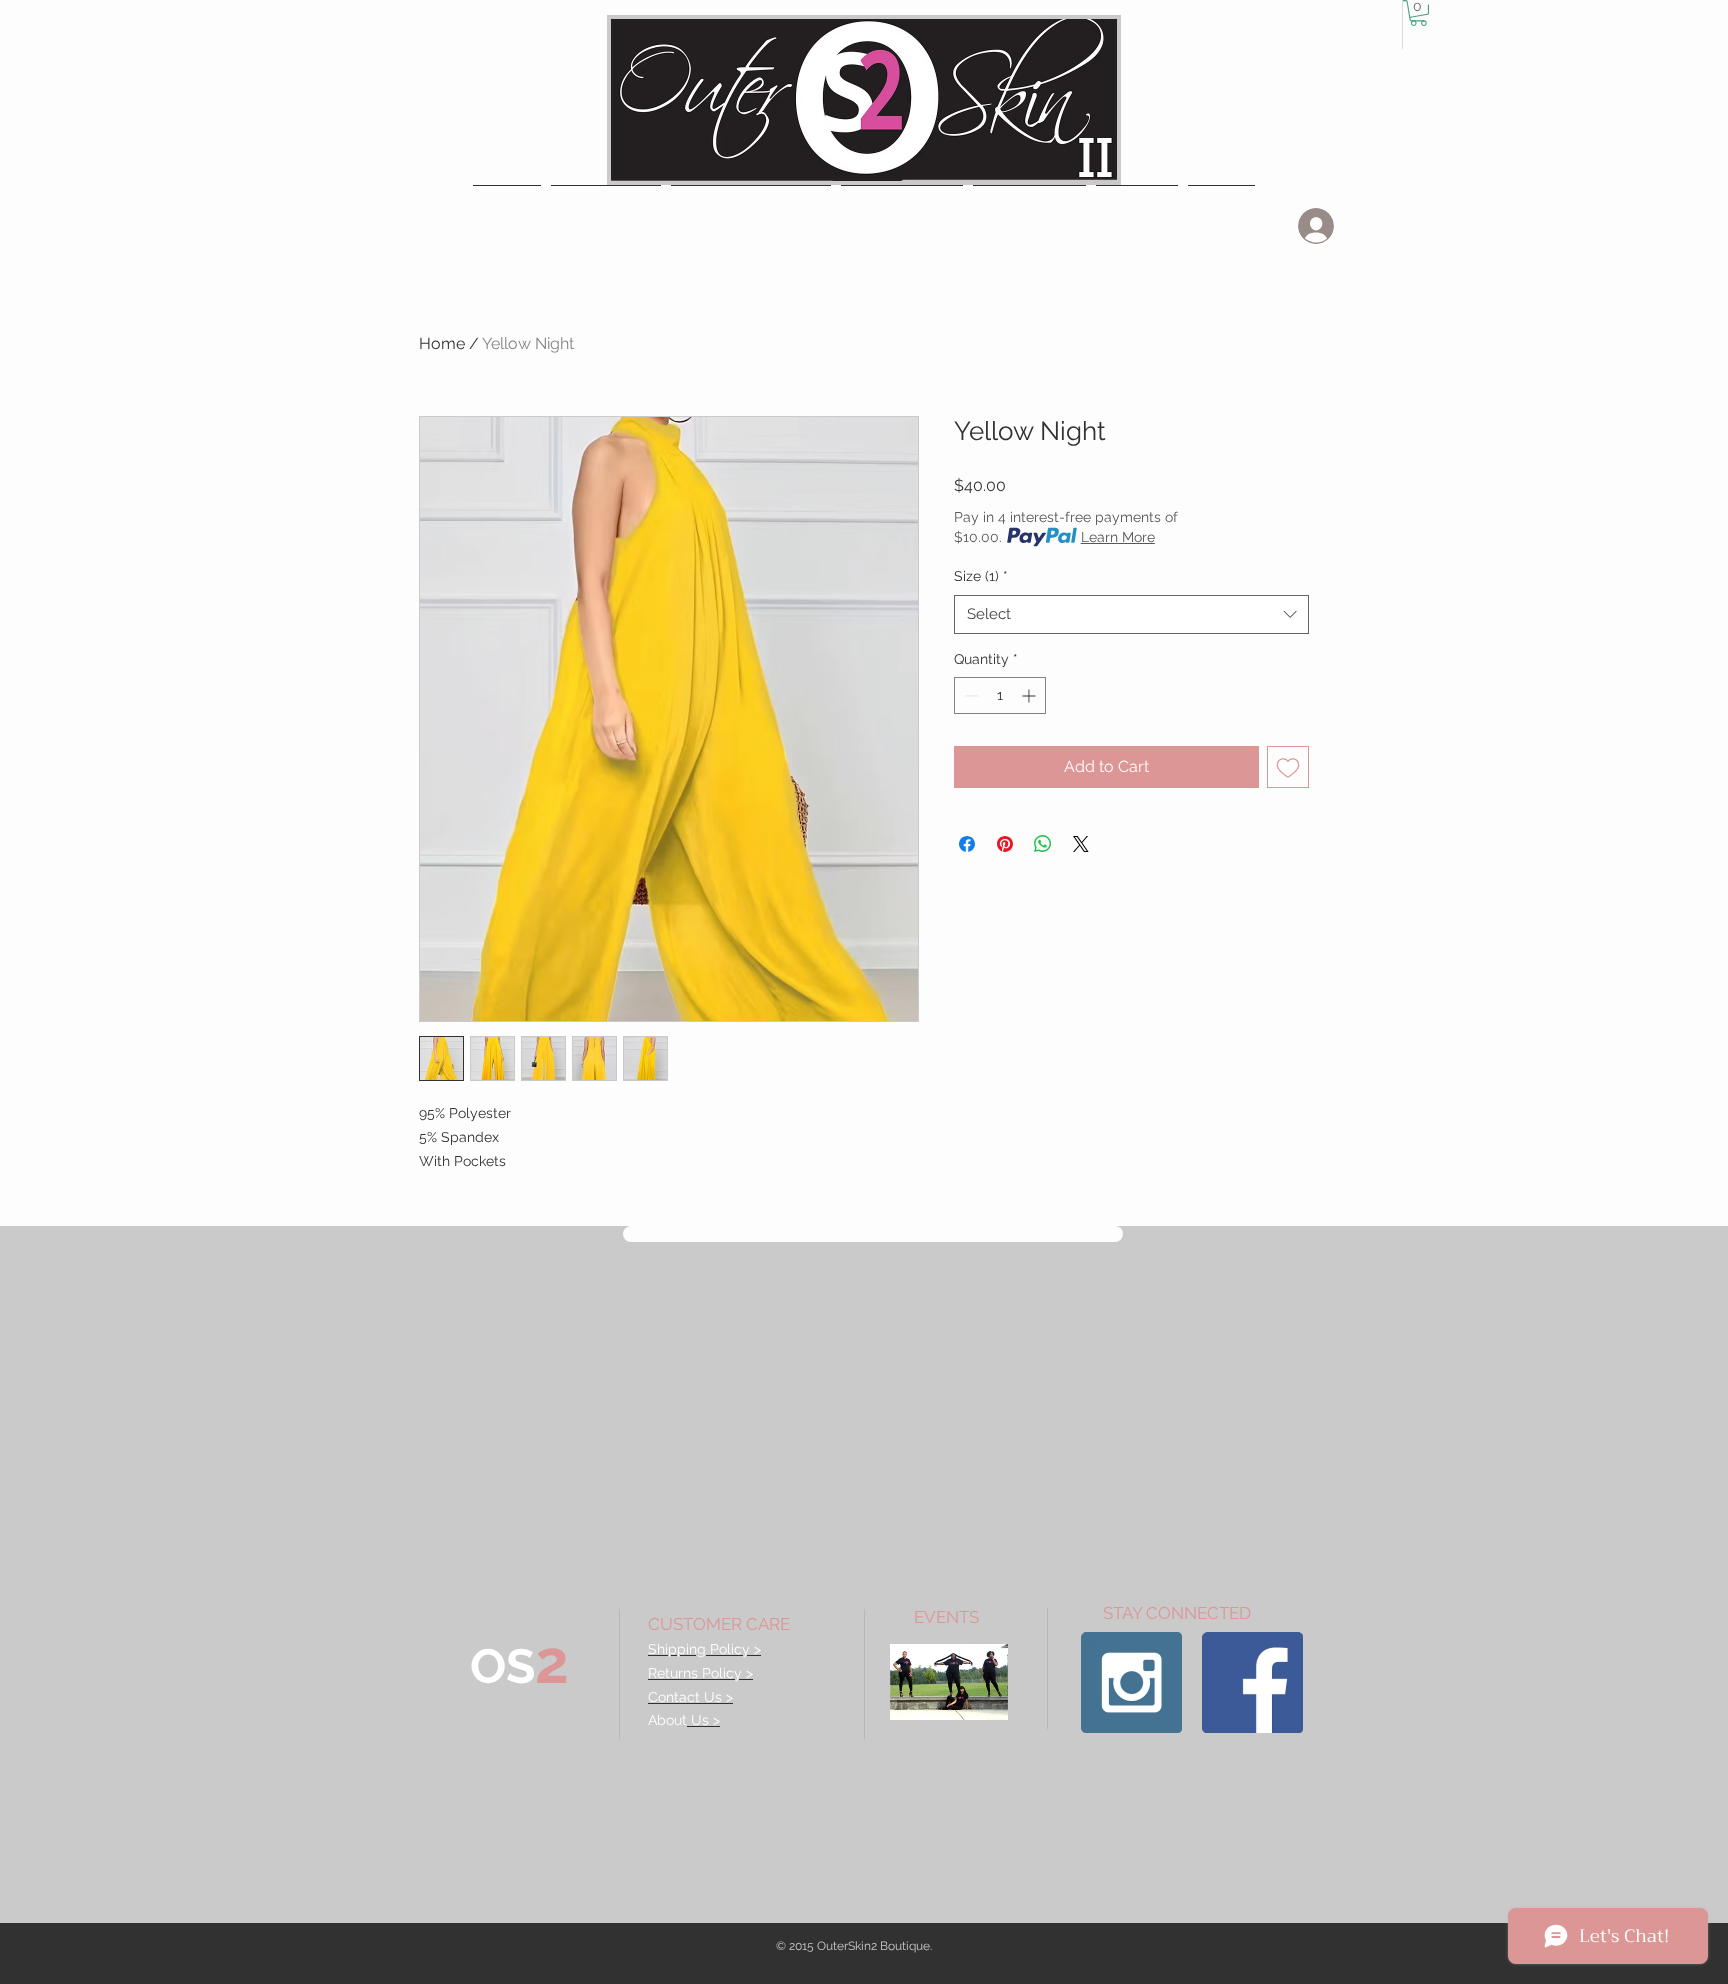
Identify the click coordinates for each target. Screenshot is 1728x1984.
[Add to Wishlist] (1288, 767)
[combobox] (1131, 614)
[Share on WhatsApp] (1043, 844)
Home (442, 343)
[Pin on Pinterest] (1005, 844)
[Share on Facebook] (967, 844)
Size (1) (981, 576)
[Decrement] (969, 695)
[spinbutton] (1000, 695)
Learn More (1118, 537)
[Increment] (1030, 695)
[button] (751, 226)
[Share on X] (1081, 844)
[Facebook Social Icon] (1252, 1682)
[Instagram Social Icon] (1131, 1682)
